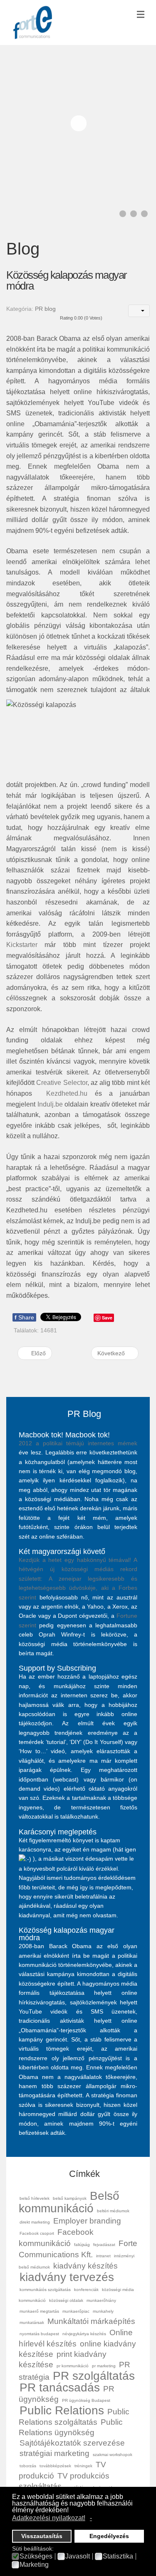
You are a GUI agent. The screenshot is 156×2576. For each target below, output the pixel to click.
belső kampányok (70, 2198)
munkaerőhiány (101, 2300)
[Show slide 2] (134, 214)
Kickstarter (22, 945)
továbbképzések (55, 2466)
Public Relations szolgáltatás (74, 2417)
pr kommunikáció (73, 2366)
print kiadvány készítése (63, 2359)
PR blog (45, 309)
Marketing (34, 2565)
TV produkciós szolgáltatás (64, 2481)
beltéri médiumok (113, 2211)
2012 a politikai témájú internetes (68, 1443)
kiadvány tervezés (67, 2277)
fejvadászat (104, 2245)
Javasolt (78, 2556)
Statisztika (118, 2556)
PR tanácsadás (60, 2387)
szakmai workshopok (113, 2455)
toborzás (28, 2466)
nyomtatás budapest (39, 2334)
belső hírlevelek (35, 2198)
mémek (128, 1443)
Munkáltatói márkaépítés (91, 2321)
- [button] (91, 2518)
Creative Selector (62, 1083)
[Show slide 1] (123, 214)
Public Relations (62, 2410)
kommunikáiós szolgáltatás (45, 2290)
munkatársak (32, 2322)
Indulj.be (50, 1104)
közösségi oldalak (66, 2300)
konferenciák (86, 2290)
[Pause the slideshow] (124, 123)
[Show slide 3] (144, 214)
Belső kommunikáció (69, 2202)
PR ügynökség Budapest (86, 2400)
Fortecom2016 (33, 22)
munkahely (103, 2311)
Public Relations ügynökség (71, 2427)
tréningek (83, 2466)
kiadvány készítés (85, 2266)
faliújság (82, 2245)
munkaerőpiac (76, 2311)
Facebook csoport (37, 2233)
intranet (103, 2256)
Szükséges (36, 2556)
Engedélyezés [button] (109, 2536)
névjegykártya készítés (84, 2334)
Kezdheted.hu (67, 1093)
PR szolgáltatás (94, 2376)
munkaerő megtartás (39, 2311)
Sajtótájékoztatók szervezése (72, 2443)
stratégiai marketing (54, 2453)
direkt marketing (35, 2222)
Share (24, 1317)
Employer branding (87, 2221)
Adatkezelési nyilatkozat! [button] (49, 2518)
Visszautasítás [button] (42, 2536)
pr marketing (104, 2366)
